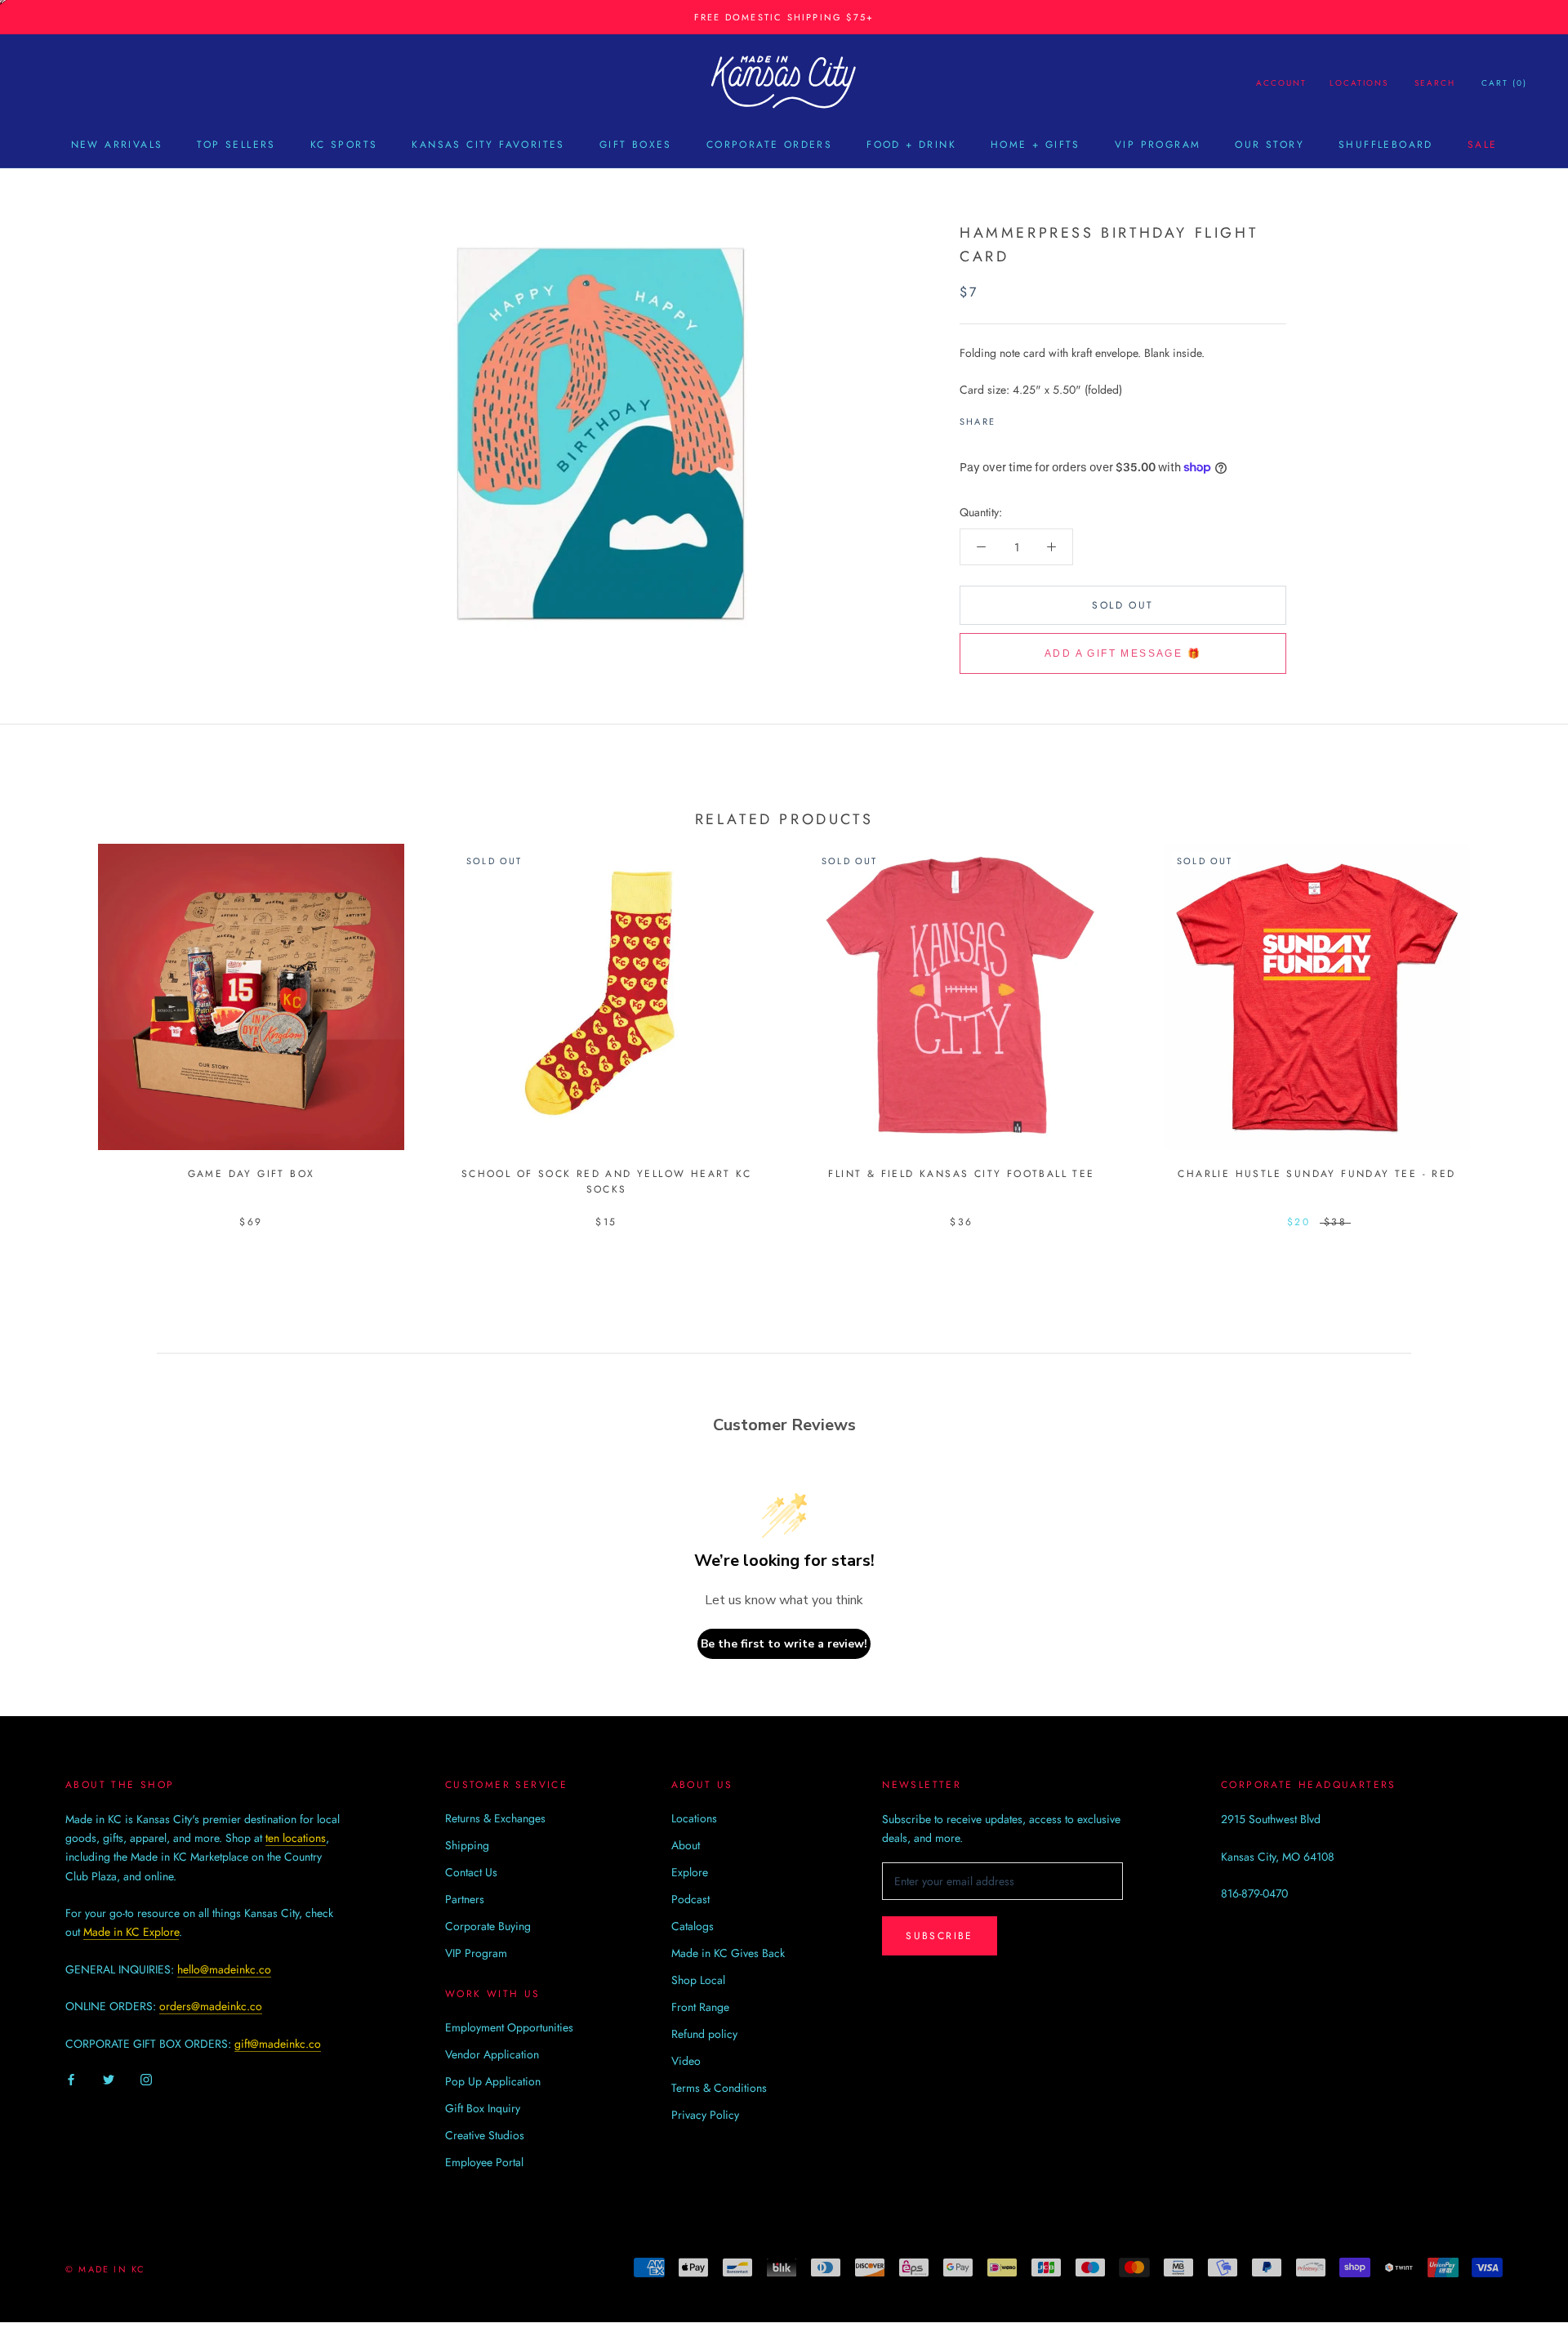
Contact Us (471, 1872)
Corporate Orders (769, 145)
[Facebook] (1011, 417)
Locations (1359, 83)
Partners (465, 1899)
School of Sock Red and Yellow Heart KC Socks (606, 1182)
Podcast (690, 1899)
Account (1281, 83)
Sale (1483, 145)
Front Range (700, 2007)
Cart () (1504, 83)
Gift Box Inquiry (483, 2108)
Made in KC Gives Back (728, 1953)
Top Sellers (236, 145)
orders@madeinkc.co (211, 2006)
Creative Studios (485, 2135)
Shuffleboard (1386, 145)
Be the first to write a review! (784, 1644)
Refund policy (704, 2034)
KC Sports (344, 145)
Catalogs (693, 1926)
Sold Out (1123, 605)
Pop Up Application (493, 2081)
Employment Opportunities (509, 2027)
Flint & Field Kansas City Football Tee (961, 1174)
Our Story (1270, 145)
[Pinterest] (1053, 417)
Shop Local (698, 1980)
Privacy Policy (705, 2115)
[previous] (51, 1018)
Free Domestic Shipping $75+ (784, 17)
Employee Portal (484, 2162)
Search (1435, 83)
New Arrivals (117, 145)
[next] (1517, 1018)
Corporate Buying (488, 1926)
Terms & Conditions (719, 2088)
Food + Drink (911, 145)
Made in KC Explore (131, 1932)
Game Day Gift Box (252, 1174)
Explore (690, 1872)
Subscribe (940, 1936)
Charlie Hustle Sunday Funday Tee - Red (1316, 1174)
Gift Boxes (636, 145)
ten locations (296, 1838)
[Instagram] (146, 2079)
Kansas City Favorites (488, 145)
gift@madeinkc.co (278, 2044)
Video (686, 2061)
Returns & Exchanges (495, 1818)
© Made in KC (105, 2269)
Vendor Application (492, 2054)
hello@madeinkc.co (224, 1969)
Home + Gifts (1036, 145)
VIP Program (1158, 145)
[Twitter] (1032, 417)
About (686, 1845)
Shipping (467, 1845)
